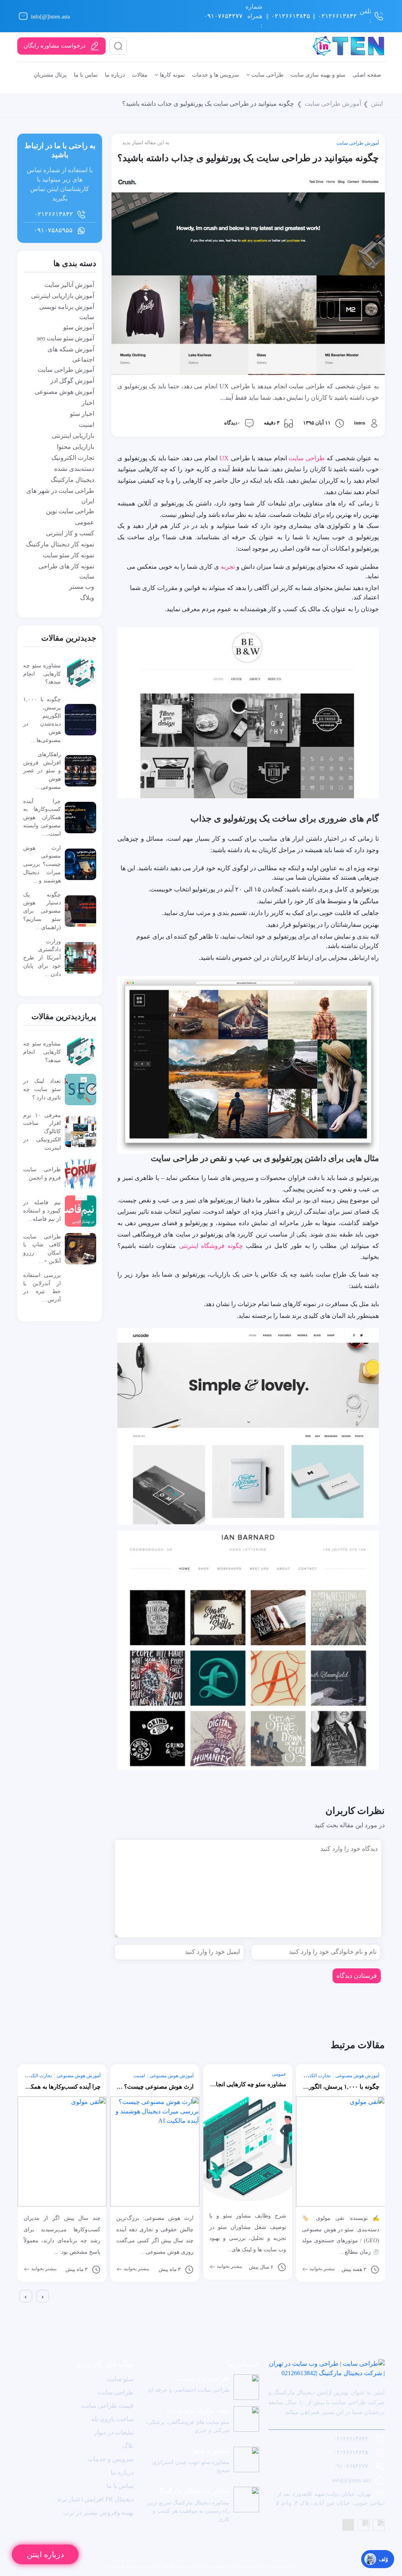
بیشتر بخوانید (43, 2269)
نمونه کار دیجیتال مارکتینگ (60, 544)
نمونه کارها (172, 75)
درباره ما (115, 75)
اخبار (88, 403)
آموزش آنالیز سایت (69, 285)
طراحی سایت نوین (70, 511)
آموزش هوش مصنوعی (64, 392)
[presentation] (26, 2296)
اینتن (377, 104)
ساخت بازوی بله (112, 2419)
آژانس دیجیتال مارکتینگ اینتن (168, 2566)
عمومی (85, 522)
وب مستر (82, 587)
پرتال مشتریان (50, 75)
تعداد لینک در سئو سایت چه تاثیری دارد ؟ (42, 1089)
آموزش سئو (79, 327)
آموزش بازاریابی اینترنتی (63, 296)
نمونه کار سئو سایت (69, 555)
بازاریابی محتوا (76, 447)
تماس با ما (86, 75)
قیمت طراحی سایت (107, 2406)
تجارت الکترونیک (73, 458)
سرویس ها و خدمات (216, 75)
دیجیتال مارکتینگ (72, 480)
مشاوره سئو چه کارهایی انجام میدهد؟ (42, 674)
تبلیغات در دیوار (114, 2432)
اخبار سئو (82, 414)
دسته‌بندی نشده (74, 469)
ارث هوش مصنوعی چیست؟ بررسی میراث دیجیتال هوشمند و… (42, 864)
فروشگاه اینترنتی (202, 1246)
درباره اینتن (45, 2554)
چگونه (234, 1246)
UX (224, 458)
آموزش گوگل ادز (72, 381)
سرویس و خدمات (111, 2459)
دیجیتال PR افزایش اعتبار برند (95, 2499)
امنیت (87, 425)
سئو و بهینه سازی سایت (318, 75)
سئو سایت (120, 2379)
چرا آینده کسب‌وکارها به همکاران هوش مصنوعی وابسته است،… (42, 817)
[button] (19, 2309)
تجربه (228, 567)
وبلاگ (87, 598)
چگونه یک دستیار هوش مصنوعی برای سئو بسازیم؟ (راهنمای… (42, 911)
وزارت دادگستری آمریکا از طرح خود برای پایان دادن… (42, 958)
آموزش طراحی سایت (333, 104)
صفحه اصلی (367, 75)
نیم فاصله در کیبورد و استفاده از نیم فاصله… (42, 1211)
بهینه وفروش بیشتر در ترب (98, 2513)
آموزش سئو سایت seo (66, 338)
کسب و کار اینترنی (70, 533)
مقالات (140, 75)
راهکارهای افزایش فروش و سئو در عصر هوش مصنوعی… (42, 771)
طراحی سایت (267, 75)
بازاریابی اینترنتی (73, 436)
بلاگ (128, 2446)
